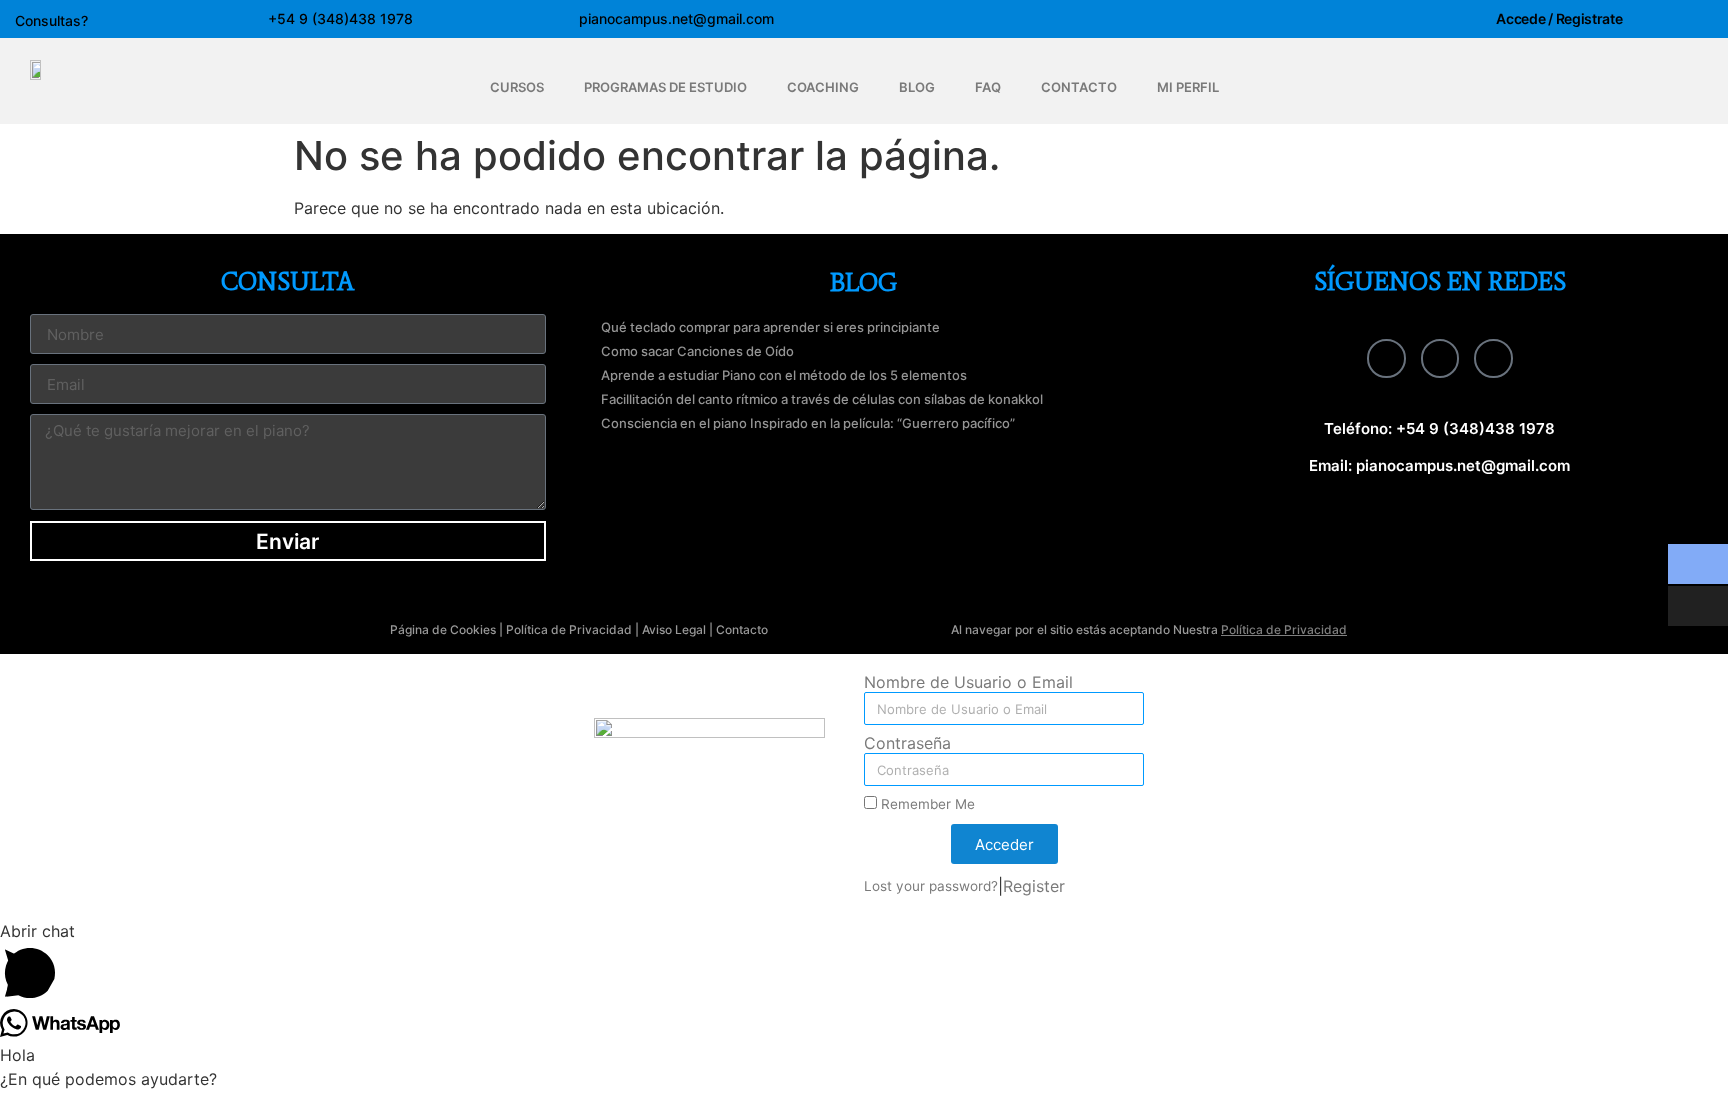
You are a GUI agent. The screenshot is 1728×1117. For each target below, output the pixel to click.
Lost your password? (931, 886)
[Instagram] (1440, 358)
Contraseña (907, 744)
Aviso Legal (674, 629)
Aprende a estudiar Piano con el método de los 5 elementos (784, 375)
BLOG (917, 87)
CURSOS (517, 87)
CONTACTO (1079, 87)
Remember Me (926, 804)
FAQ (988, 87)
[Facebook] (1386, 358)
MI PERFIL (1188, 87)
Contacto (742, 629)
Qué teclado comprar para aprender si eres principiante (770, 327)
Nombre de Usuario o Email (968, 683)
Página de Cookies (443, 629)
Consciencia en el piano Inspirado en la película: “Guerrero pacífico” (808, 423)
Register (1034, 886)
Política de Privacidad (569, 629)
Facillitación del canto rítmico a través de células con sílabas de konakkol (822, 399)
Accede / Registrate (1559, 18)
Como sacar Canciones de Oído (697, 351)
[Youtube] (1493, 358)
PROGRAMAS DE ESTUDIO (665, 87)
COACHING (823, 87)
